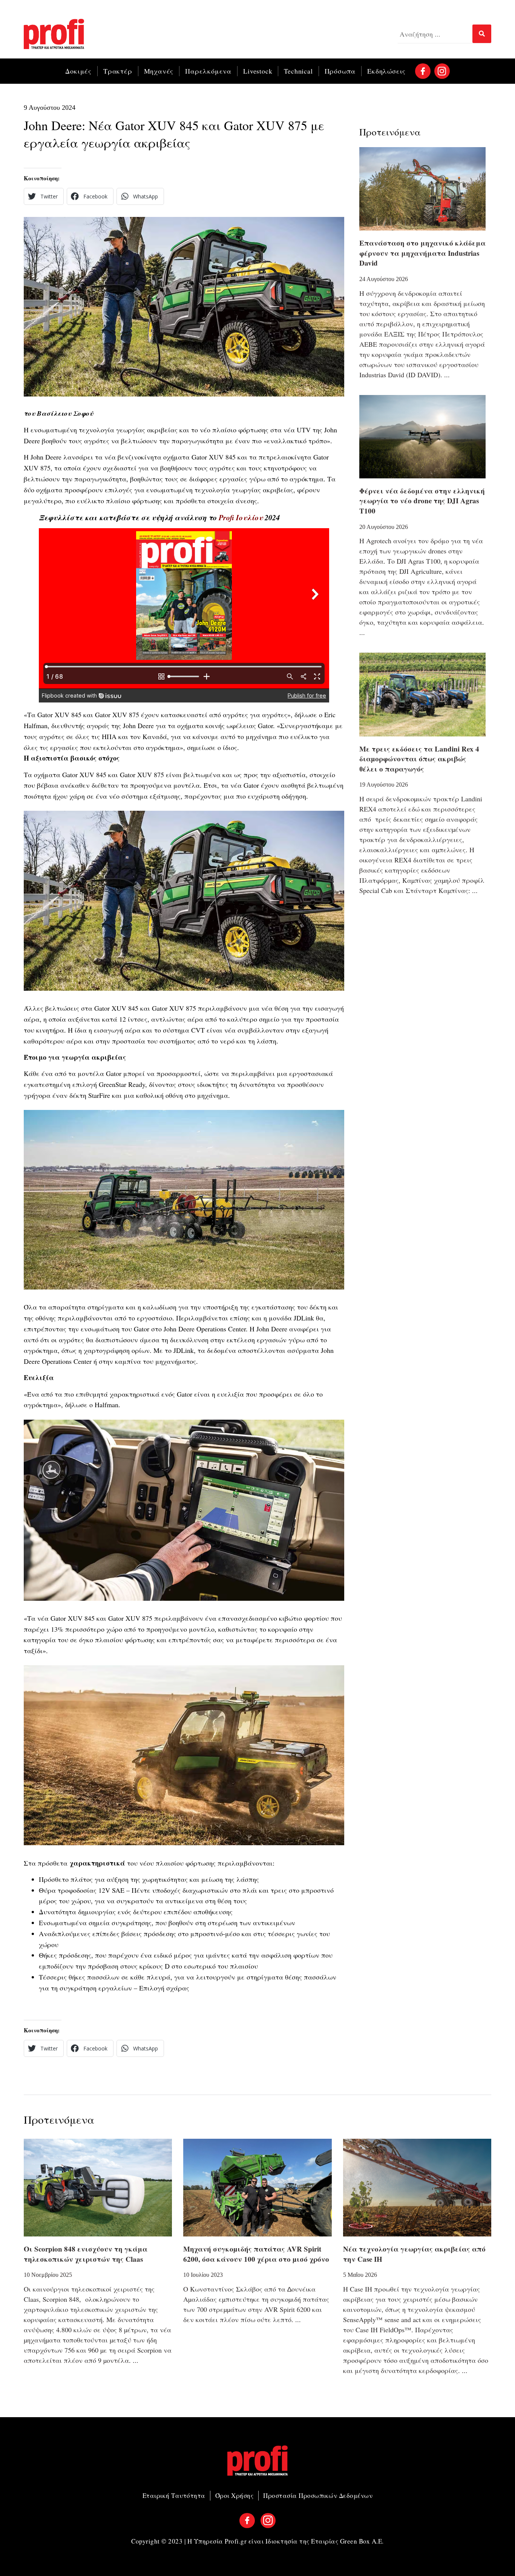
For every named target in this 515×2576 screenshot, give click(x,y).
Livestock (258, 71)
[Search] (482, 34)
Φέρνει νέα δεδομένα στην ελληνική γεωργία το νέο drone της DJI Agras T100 (422, 501)
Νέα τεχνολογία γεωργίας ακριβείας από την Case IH (414, 2254)
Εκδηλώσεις (386, 71)
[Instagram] (442, 71)
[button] (44, 196)
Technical (298, 71)
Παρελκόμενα (208, 71)
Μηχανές (159, 71)
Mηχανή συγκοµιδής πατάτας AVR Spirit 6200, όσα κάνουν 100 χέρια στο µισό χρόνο (256, 2254)
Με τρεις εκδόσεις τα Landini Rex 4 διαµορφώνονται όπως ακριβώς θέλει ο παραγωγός (419, 759)
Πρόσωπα (340, 71)
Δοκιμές (78, 71)
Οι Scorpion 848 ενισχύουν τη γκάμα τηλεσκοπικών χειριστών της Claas (86, 2254)
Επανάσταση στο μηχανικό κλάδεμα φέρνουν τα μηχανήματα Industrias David (422, 253)
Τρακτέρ (118, 71)
